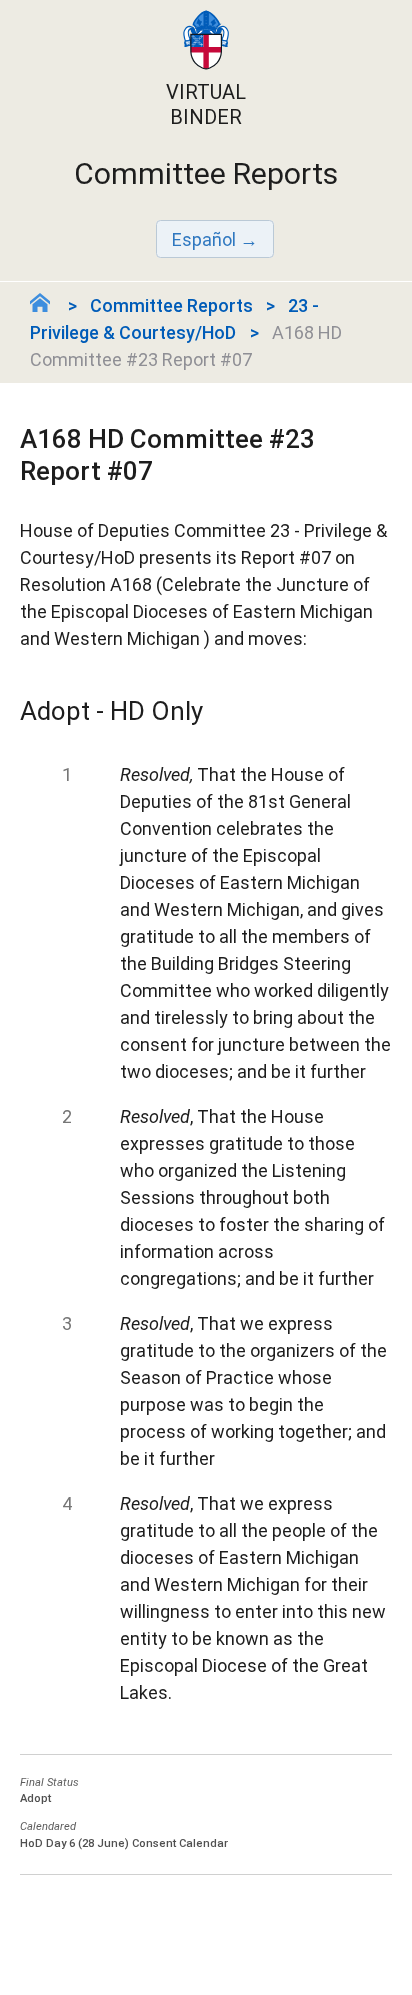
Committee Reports (171, 305)
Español (204, 239)
